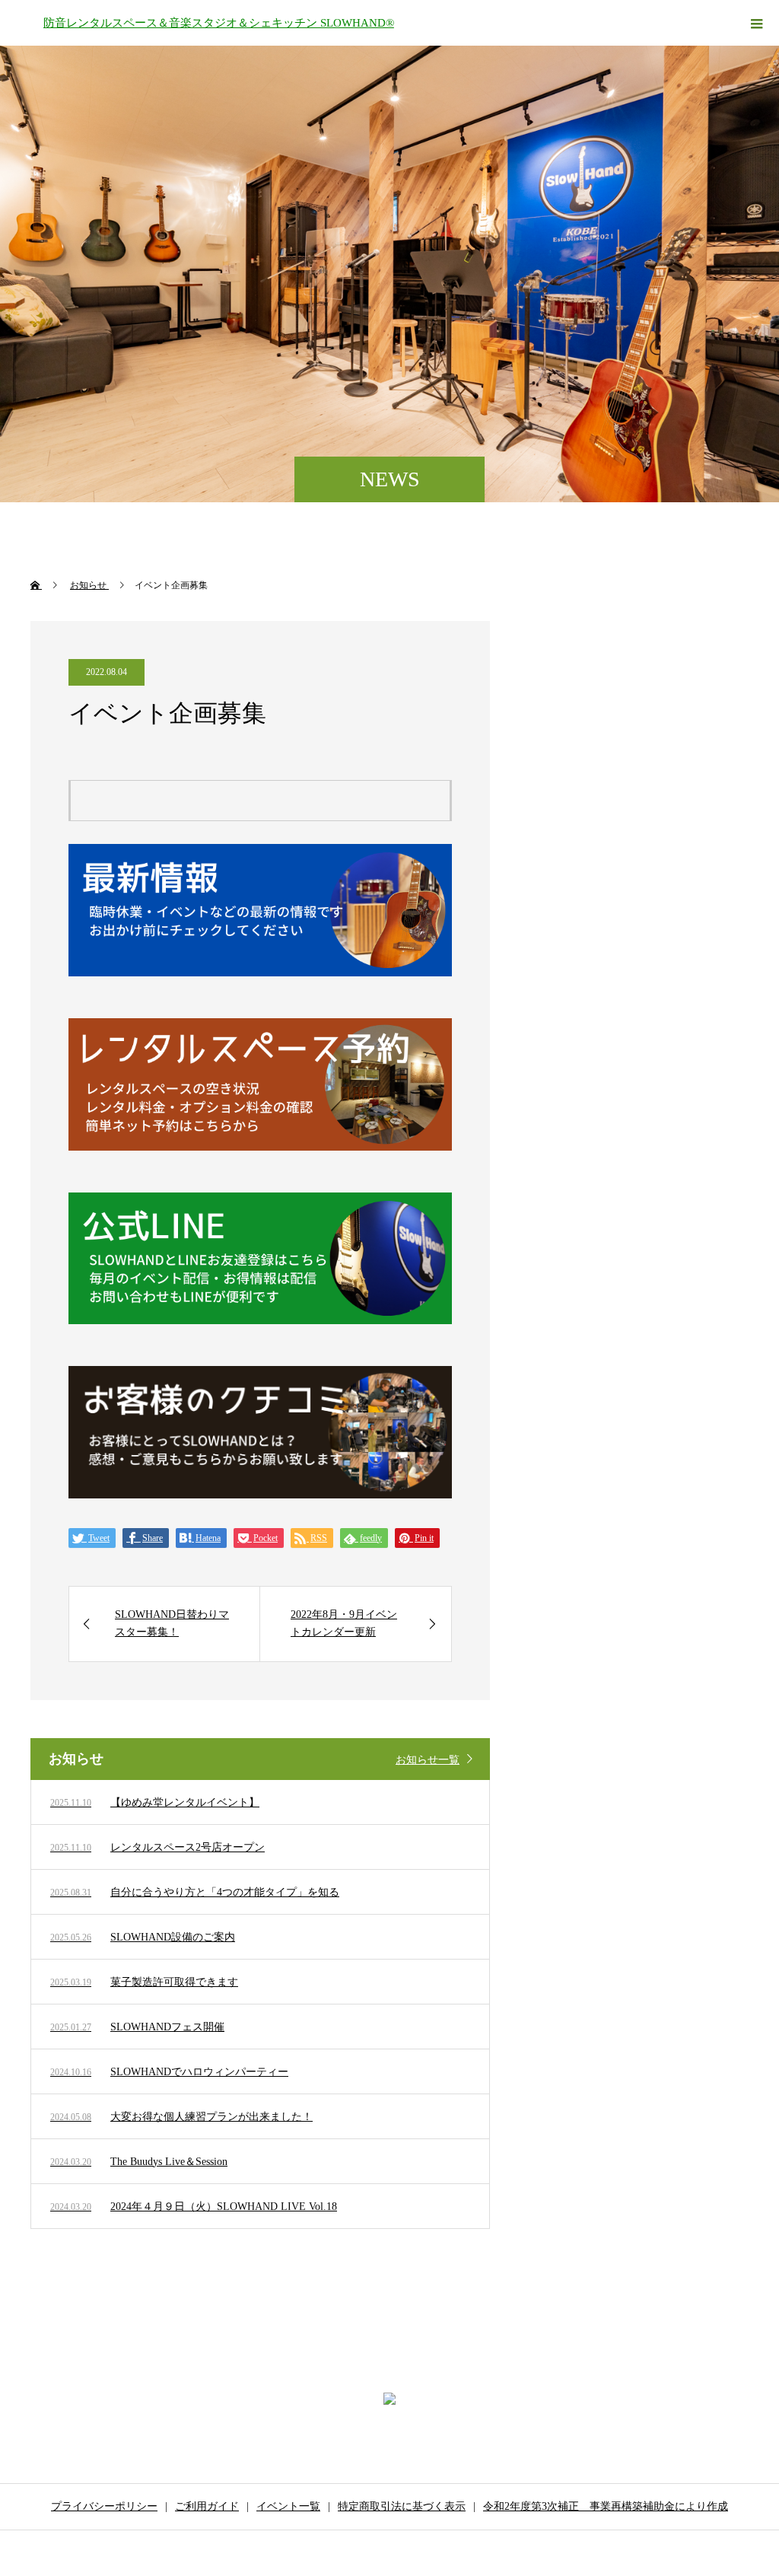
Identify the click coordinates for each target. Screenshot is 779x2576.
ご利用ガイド (207, 2506)
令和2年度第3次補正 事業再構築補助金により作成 (606, 2506)
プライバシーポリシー (104, 2506)
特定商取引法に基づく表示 (402, 2506)
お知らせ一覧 (428, 1760)
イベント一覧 (288, 2506)
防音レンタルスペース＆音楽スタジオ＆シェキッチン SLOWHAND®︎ (219, 23)
